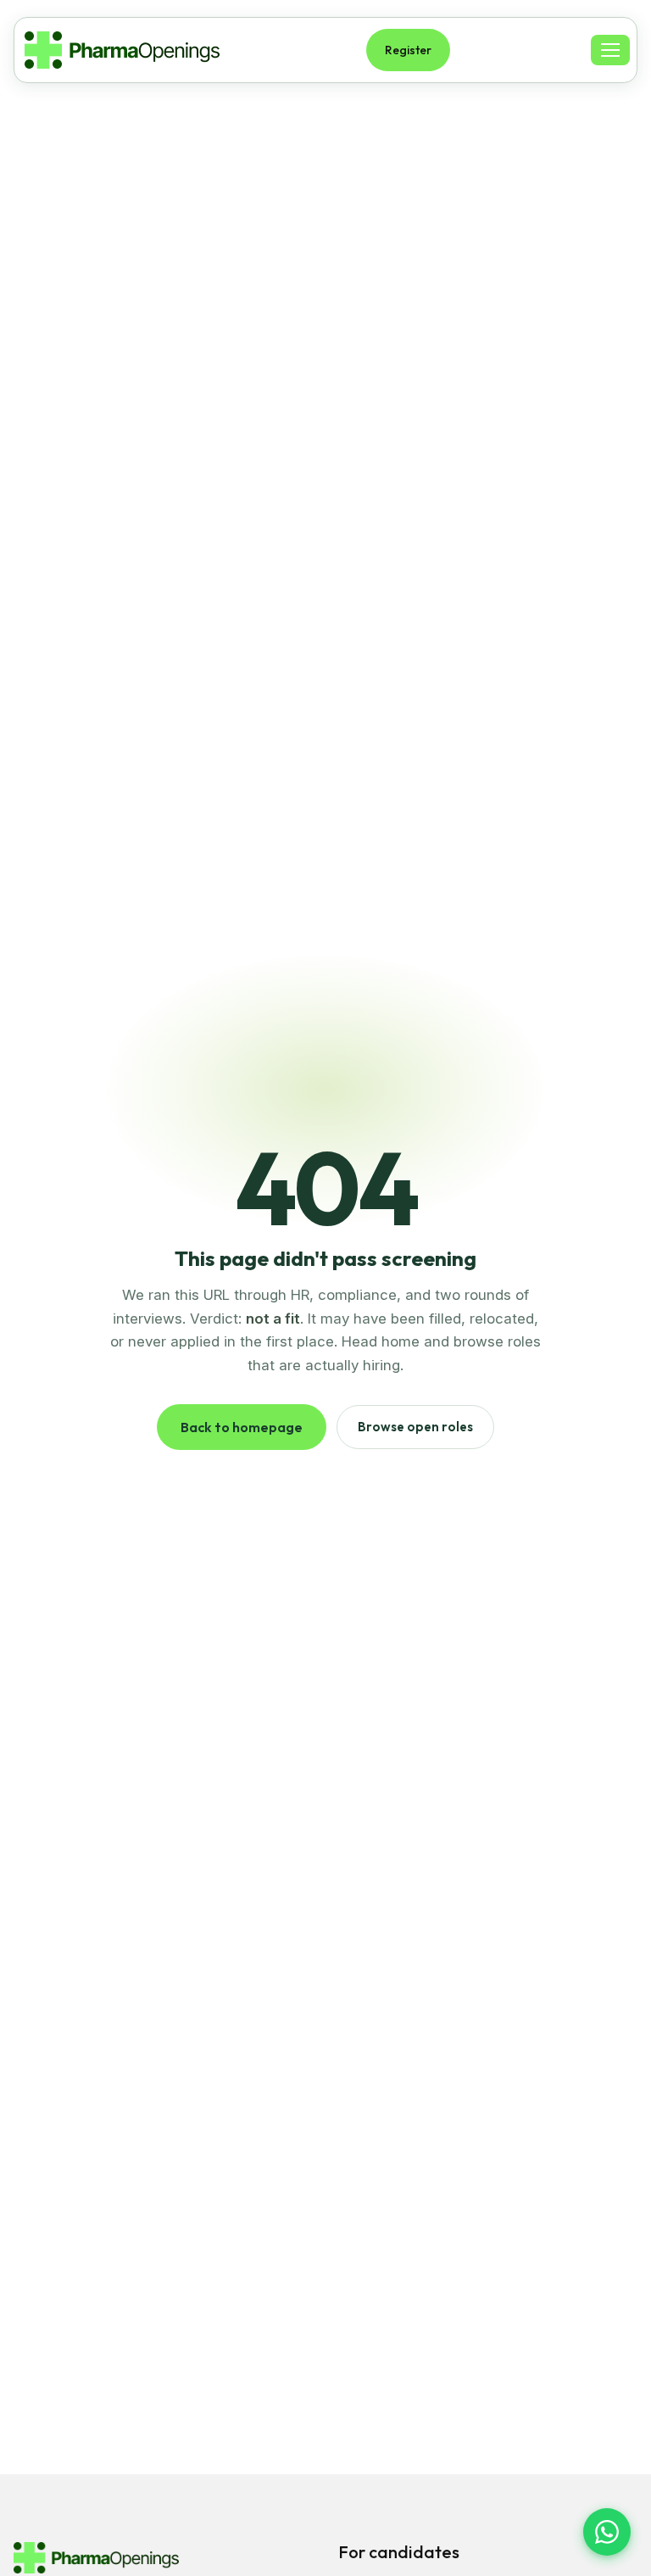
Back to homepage (242, 1427)
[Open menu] (610, 50)
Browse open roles (415, 1427)
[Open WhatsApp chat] (607, 2532)
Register (408, 50)
